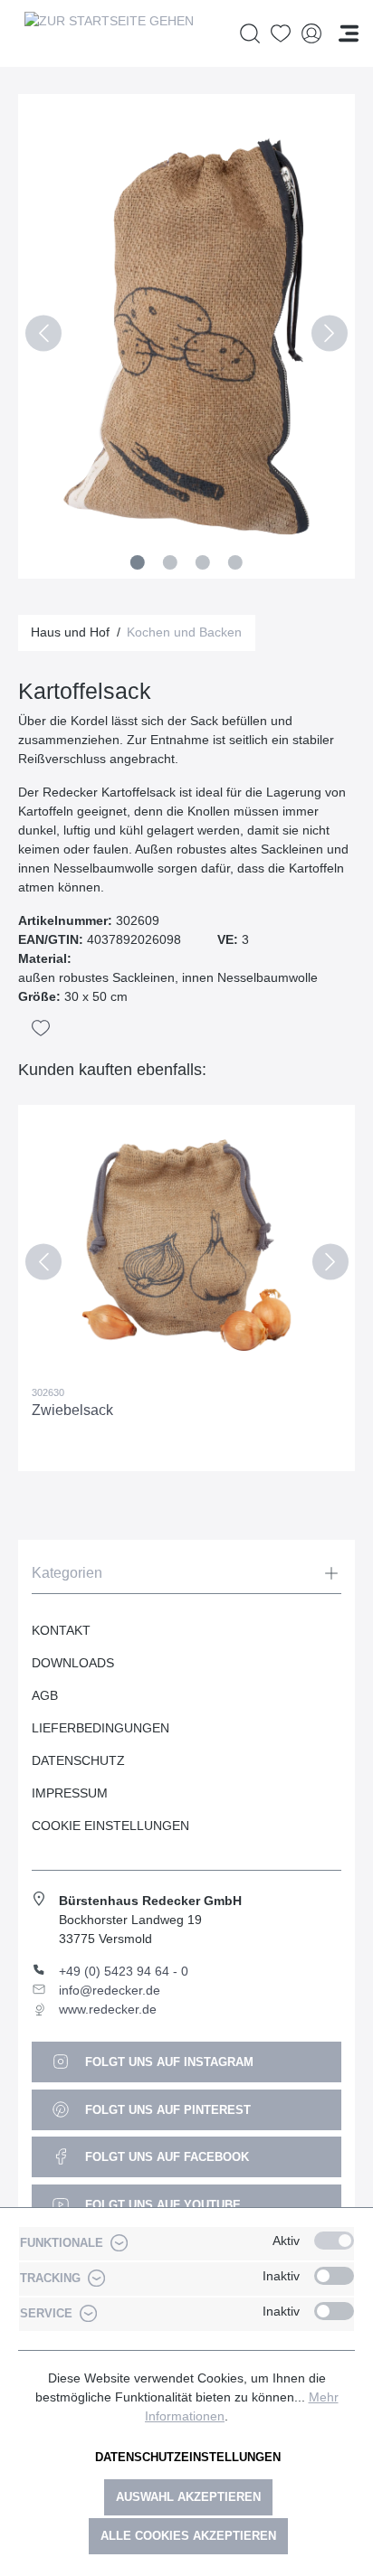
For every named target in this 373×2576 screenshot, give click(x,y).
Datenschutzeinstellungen (188, 2457)
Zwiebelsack (72, 1410)
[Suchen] (250, 34)
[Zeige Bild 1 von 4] (138, 562)
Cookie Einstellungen (110, 1826)
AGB (45, 1695)
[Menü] (349, 33)
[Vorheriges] (43, 336)
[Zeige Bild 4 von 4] (235, 562)
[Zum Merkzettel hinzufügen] (41, 1028)
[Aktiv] (334, 2241)
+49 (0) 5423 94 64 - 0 (124, 1971)
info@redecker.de (110, 1990)
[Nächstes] (330, 336)
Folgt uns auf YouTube (161, 2205)
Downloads (73, 1663)
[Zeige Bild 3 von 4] (203, 562)
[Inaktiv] (334, 2276)
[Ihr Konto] (311, 34)
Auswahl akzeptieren (188, 2497)
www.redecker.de (108, 2009)
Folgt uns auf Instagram (167, 2062)
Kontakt (61, 1630)
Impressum (70, 1793)
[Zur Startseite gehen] (109, 33)
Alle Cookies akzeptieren (188, 2536)
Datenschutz (78, 1760)
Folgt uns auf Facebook (165, 2157)
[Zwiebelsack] (186, 1245)
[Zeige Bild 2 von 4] (170, 562)
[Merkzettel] (281, 34)
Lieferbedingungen (100, 1728)
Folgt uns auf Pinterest (166, 2110)
